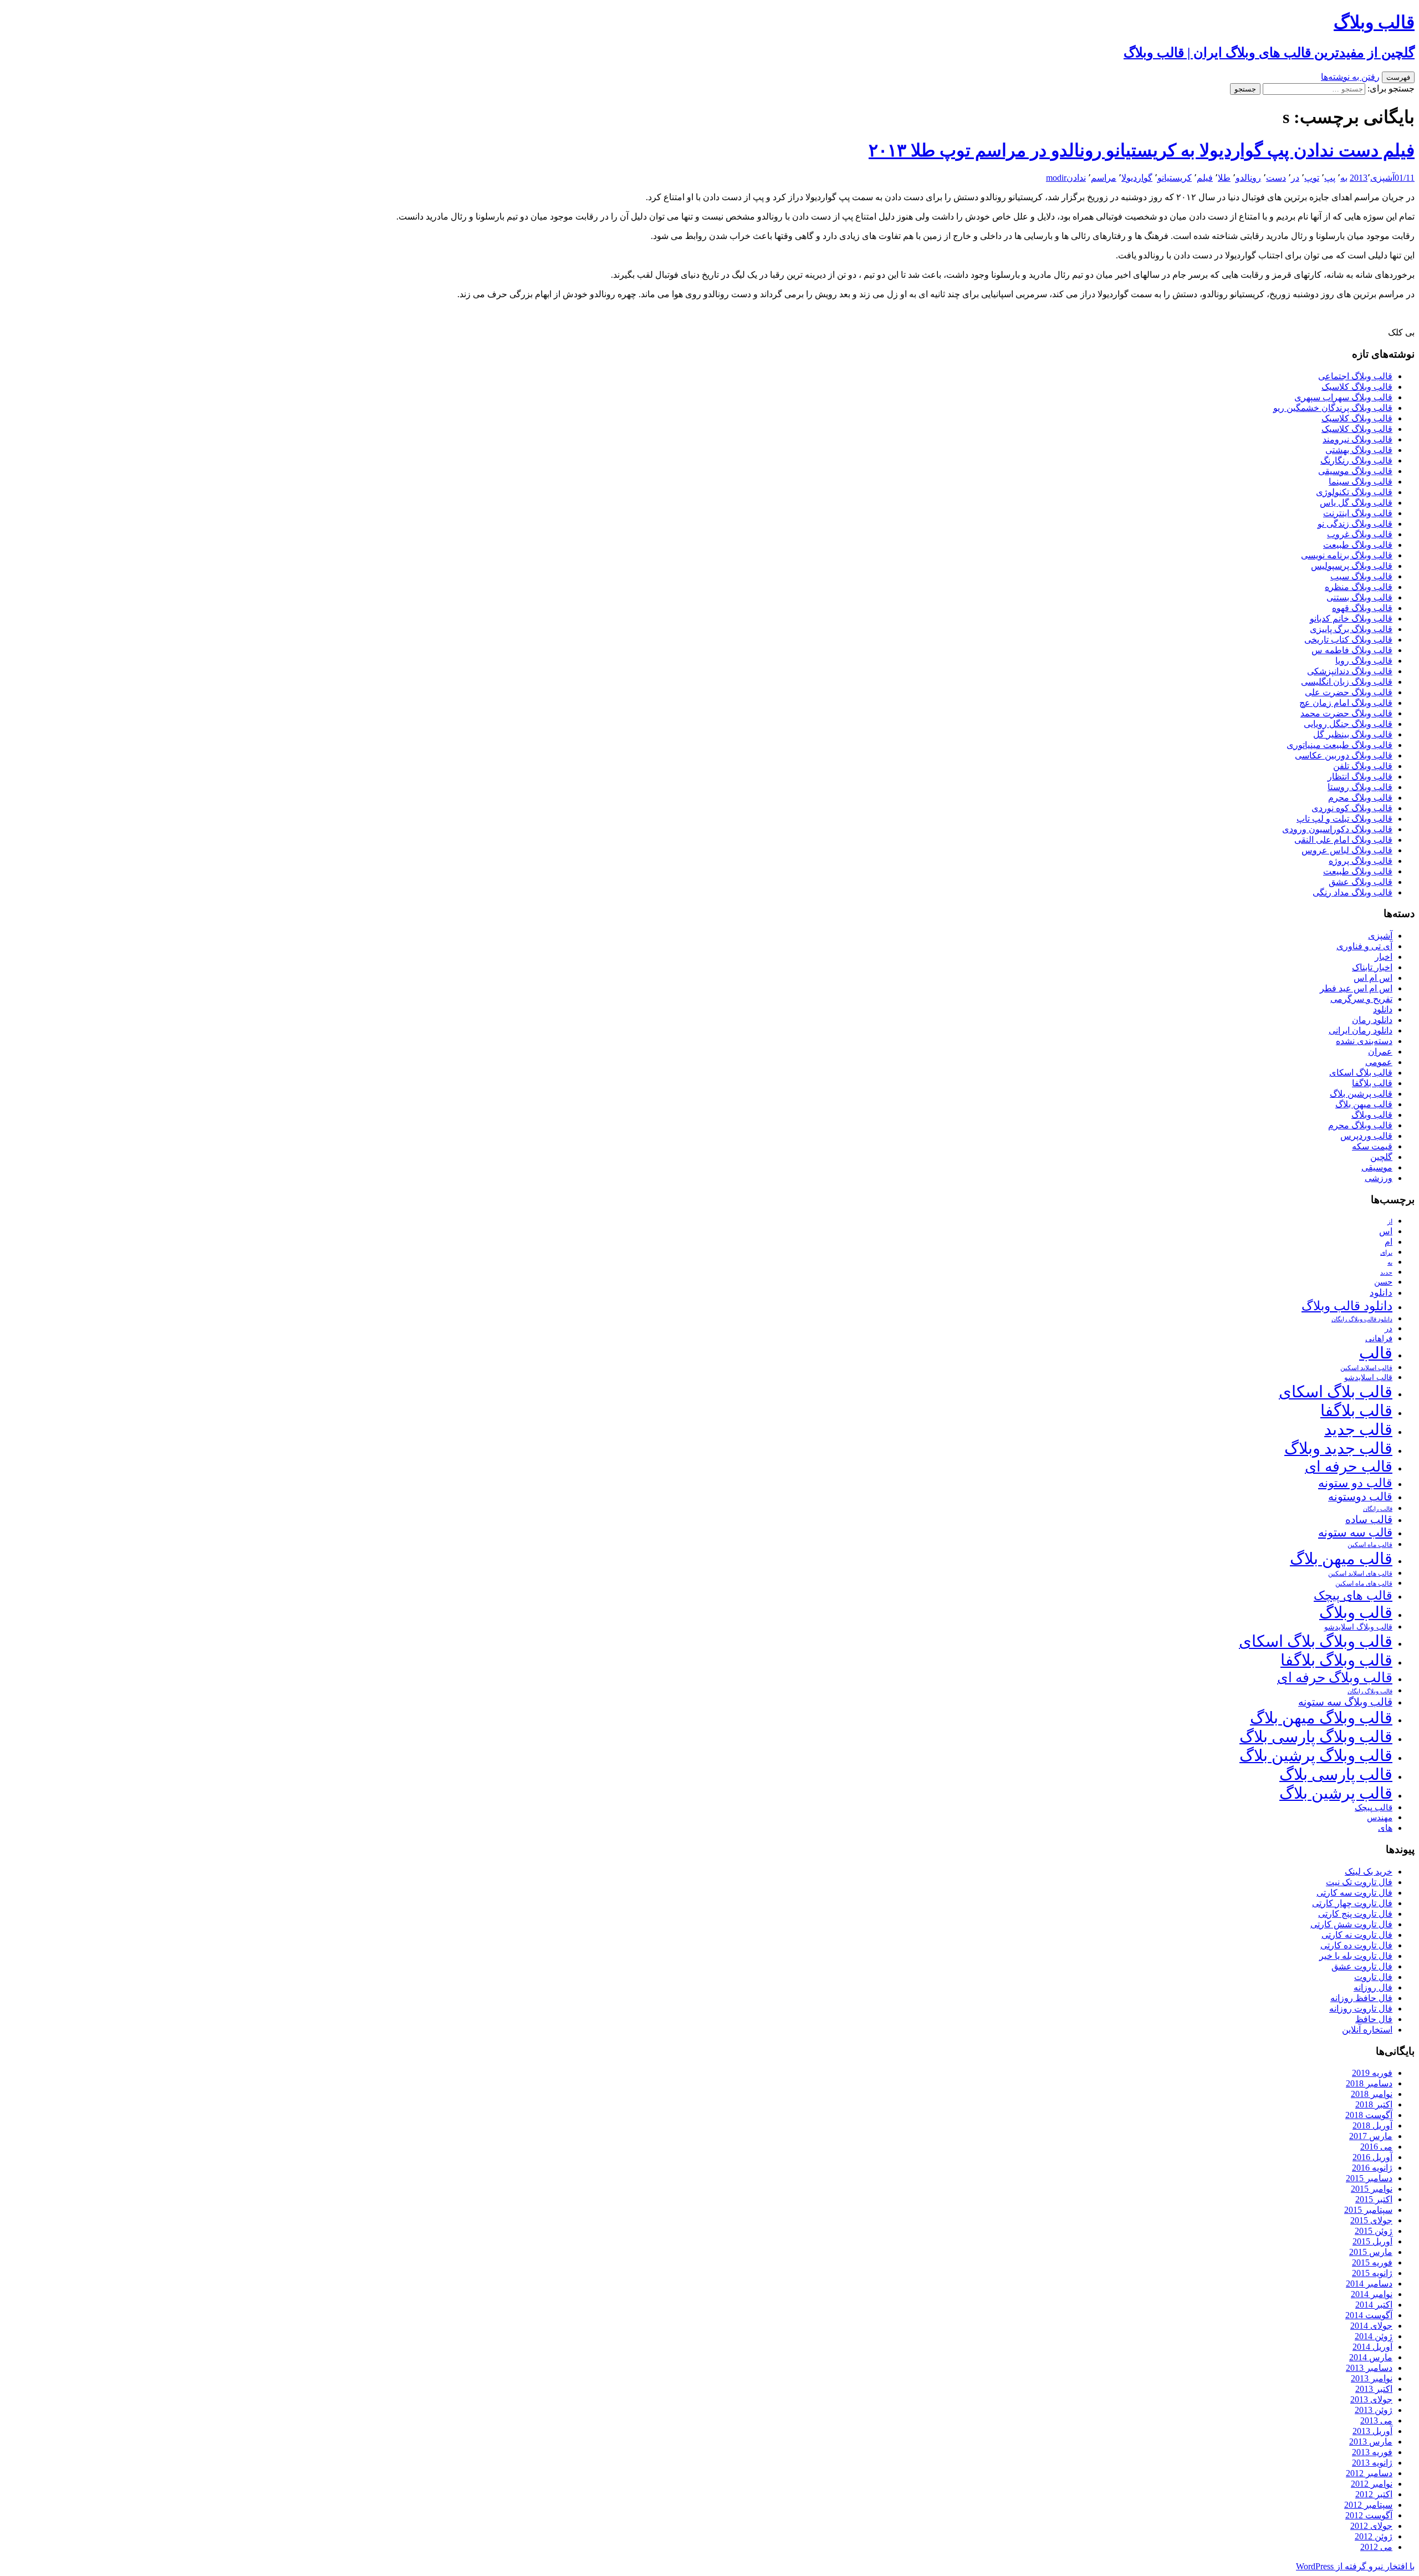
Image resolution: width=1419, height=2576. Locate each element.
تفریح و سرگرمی (1361, 999)
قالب (1376, 1353)
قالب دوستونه (1360, 1496)
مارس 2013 (1371, 2442)
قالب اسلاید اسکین (1366, 1368)
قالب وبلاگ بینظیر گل (1353, 734)
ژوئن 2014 (1374, 2336)
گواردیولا (1137, 178)
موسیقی (1377, 1167)
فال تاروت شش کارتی (1351, 1924)
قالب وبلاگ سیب (1361, 576)
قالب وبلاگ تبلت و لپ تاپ (1344, 819)
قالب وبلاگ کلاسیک (1357, 387)
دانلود (1383, 1009)
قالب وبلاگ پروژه (1361, 861)
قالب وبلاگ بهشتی (1359, 450)
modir (1056, 178)
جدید (1386, 1273)
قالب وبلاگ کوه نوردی (1352, 808)
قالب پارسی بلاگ (1336, 1774)
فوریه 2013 (1372, 2452)
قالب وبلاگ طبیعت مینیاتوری (1339, 745)
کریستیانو (1175, 178)
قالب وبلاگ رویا (1364, 661)
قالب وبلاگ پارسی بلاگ (1316, 1737)
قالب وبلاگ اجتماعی (1355, 376)
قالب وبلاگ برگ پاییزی (1351, 629)
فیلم (1205, 178)
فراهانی (1379, 1338)
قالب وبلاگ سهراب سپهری (1343, 397)
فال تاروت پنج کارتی (1355, 1914)
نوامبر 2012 (1372, 2484)
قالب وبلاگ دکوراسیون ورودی (1337, 829)
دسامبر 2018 (1369, 2083)
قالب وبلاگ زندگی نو (1355, 524)
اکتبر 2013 (1374, 2389)
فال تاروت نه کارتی (1357, 1935)
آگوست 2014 (1369, 2315)
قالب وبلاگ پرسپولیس (1352, 566)
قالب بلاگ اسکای (1361, 1073)
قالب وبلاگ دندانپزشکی (1350, 671)
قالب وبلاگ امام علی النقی (1343, 840)
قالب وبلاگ (1372, 1115)
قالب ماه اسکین (1370, 1545)
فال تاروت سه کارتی (1354, 1893)
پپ (1330, 178)
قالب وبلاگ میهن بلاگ (1321, 1718)
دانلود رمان (1372, 1020)
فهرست (1398, 77)
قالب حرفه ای (1349, 1467)
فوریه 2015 (1372, 2262)
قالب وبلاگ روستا (1360, 787)
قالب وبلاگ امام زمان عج (1346, 703)
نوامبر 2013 (1372, 2378)
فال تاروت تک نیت (1359, 1882)
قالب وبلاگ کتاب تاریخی (1348, 640)
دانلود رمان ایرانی (1361, 1030)
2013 (1359, 178)
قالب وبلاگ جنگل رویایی (1348, 724)
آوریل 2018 (1372, 2126)
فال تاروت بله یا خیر (1356, 1956)
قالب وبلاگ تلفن (1363, 766)
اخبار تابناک (1372, 967)
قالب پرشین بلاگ (1361, 1094)
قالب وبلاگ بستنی (1359, 597)
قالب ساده (1369, 1519)
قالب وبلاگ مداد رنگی (1352, 892)
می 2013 (1376, 2420)
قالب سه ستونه (1355, 1533)
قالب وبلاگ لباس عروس (1347, 850)
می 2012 (1376, 2547)
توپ (1312, 178)
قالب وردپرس (1366, 1136)
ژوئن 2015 (1374, 2231)
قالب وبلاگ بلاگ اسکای (1316, 1641)
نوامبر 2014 (1372, 2294)
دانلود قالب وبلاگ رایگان (1362, 1319)
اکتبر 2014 (1374, 2305)
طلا (1224, 178)
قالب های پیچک (1353, 1595)
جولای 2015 (1371, 2220)
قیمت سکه (1372, 1146)
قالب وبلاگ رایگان (1370, 1691)
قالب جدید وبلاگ (1338, 1448)
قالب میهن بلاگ (1364, 1104)
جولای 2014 (1371, 2326)
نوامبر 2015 (1372, 2189)
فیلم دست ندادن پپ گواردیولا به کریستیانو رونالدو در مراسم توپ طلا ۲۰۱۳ (1142, 150)
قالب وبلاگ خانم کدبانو (1351, 618)
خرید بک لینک (1369, 1872)
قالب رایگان (1378, 1509)
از (1390, 1221)
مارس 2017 (1371, 2136)
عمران (1380, 1052)
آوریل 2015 (1372, 2241)
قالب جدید (1358, 1429)
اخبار (1384, 957)
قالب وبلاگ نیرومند (1357, 439)
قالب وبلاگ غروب (1360, 534)
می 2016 (1376, 2147)
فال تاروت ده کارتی (1356, 1945)
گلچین (1381, 1157)
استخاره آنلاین (1367, 2030)
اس (1386, 1231)
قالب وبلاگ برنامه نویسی (1347, 555)
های (1385, 1828)
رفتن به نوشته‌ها (1350, 77)
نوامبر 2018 (1372, 2094)
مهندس (1380, 1818)
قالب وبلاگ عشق (1361, 882)
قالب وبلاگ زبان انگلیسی (1347, 682)
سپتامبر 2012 (1368, 2505)
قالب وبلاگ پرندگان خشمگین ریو (1333, 408)
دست (1276, 178)
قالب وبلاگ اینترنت (1358, 513)
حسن (1383, 1282)
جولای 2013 (1371, 2399)
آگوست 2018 (1369, 2115)
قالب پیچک (1374, 1807)
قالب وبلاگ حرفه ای (1335, 1678)
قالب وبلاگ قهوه (1362, 608)
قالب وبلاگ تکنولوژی (1354, 492)
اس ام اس (1373, 978)
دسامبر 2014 (1369, 2284)
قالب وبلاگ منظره (1359, 587)
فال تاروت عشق (1362, 1966)
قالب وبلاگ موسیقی (1355, 471)
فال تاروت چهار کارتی (1352, 1903)
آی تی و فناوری (1364, 946)
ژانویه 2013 (1372, 2463)
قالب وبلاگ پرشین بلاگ (1316, 1755)
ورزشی (1379, 1178)
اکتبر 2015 (1374, 2199)
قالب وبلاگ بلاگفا (1336, 1660)
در (1295, 178)
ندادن (1076, 178)
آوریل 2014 (1372, 2347)
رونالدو (1248, 178)
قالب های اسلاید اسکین (1360, 1574)
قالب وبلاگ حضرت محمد (1346, 713)
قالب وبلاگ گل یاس (1356, 503)
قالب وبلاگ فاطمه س (1352, 650)
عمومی (1379, 1062)
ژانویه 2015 (1372, 2273)
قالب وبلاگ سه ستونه (1345, 1702)
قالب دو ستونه (1355, 1483)
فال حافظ (1374, 2019)
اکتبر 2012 (1374, 2494)
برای (1386, 1253)
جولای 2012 (1371, 2526)
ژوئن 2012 (1374, 2536)
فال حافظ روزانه (1361, 1998)
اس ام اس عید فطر (1356, 988)
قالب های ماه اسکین (1364, 1584)
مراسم (1104, 178)
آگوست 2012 (1369, 2515)
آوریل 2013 (1372, 2431)
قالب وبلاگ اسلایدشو (1358, 1627)
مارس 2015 (1371, 2252)
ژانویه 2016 (1372, 2168)
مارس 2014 (1371, 2357)
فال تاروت (1373, 1977)
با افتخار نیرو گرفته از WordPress (1355, 2566)
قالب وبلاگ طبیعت (1358, 545)
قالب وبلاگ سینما (1361, 482)
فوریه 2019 (1372, 2073)
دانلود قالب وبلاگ (1347, 1306)
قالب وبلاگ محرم (1360, 798)
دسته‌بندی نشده (1364, 1041)
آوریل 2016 (1372, 2157)
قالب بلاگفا (1372, 1083)
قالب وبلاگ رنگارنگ (1356, 460)
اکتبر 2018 (1374, 2104)
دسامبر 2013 (1369, 2368)
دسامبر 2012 (1369, 2473)
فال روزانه (1373, 1987)
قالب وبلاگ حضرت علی (1349, 692)
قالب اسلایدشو (1368, 1377)
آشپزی (1382, 178)
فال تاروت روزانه (1361, 2009)
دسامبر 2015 (1369, 2178)
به (1344, 178)
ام (1389, 1242)
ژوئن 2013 (1374, 2410)
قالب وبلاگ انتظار (1360, 777)
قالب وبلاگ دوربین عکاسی (1344, 755)
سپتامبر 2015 (1368, 2210)
